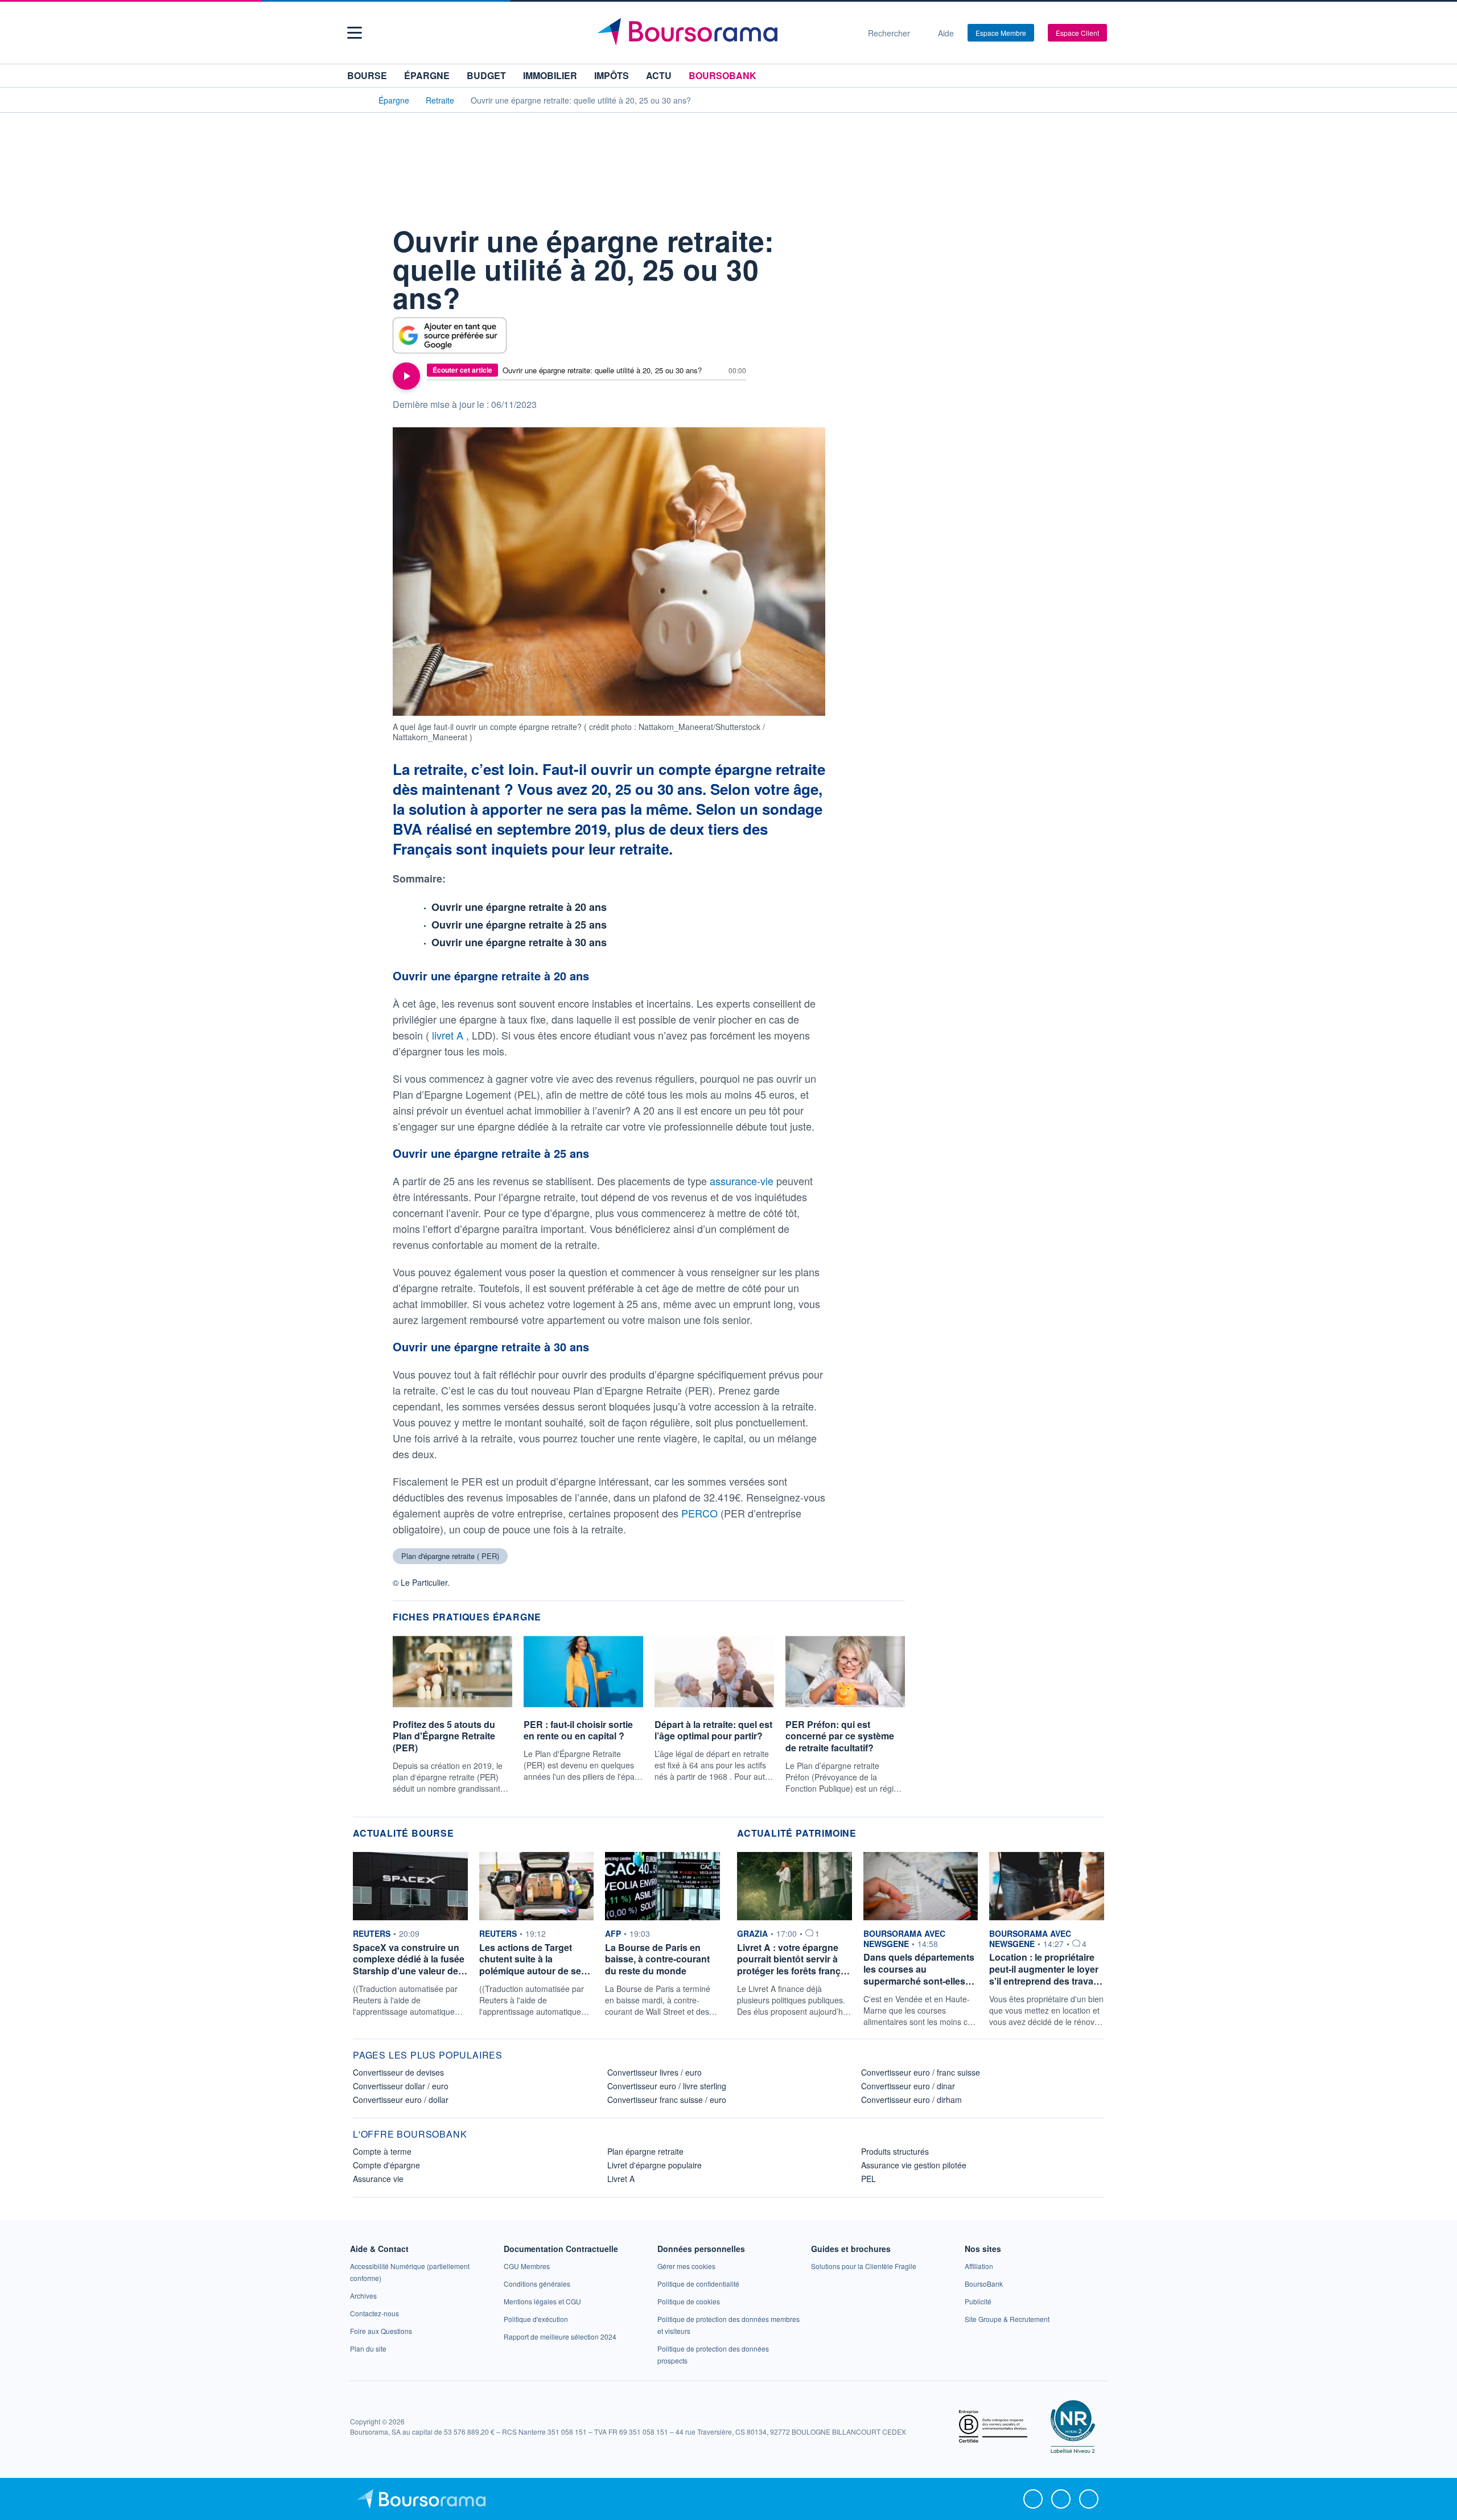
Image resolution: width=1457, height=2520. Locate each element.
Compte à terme (382, 2151)
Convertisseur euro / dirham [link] (911, 2100)
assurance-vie (743, 1181)
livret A (449, 1035)
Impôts (612, 75)
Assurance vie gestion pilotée (914, 2165)
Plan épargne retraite (645, 2151)
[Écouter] (406, 376)
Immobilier (550, 75)
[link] (363, 2296)
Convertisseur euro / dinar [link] (908, 2086)
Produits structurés (895, 2151)
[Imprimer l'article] (364, 308)
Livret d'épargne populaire (655, 2165)
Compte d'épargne (386, 2165)
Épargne (427, 75)
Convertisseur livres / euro (655, 2072)
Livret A (621, 2179)
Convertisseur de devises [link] (398, 2072)
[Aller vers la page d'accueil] (724, 33)
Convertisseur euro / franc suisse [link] (921, 2072)
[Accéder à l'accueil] (357, 100)
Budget (486, 75)
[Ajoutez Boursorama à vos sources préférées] (450, 335)
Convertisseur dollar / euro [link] (401, 2086)
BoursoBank (723, 75)
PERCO (701, 1513)
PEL (869, 2179)
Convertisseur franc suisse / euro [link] (667, 2100)
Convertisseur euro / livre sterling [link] (667, 2086)
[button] (355, 33)
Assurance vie (378, 2179)
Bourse (367, 75)
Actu (659, 75)
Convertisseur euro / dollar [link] (401, 2100)
